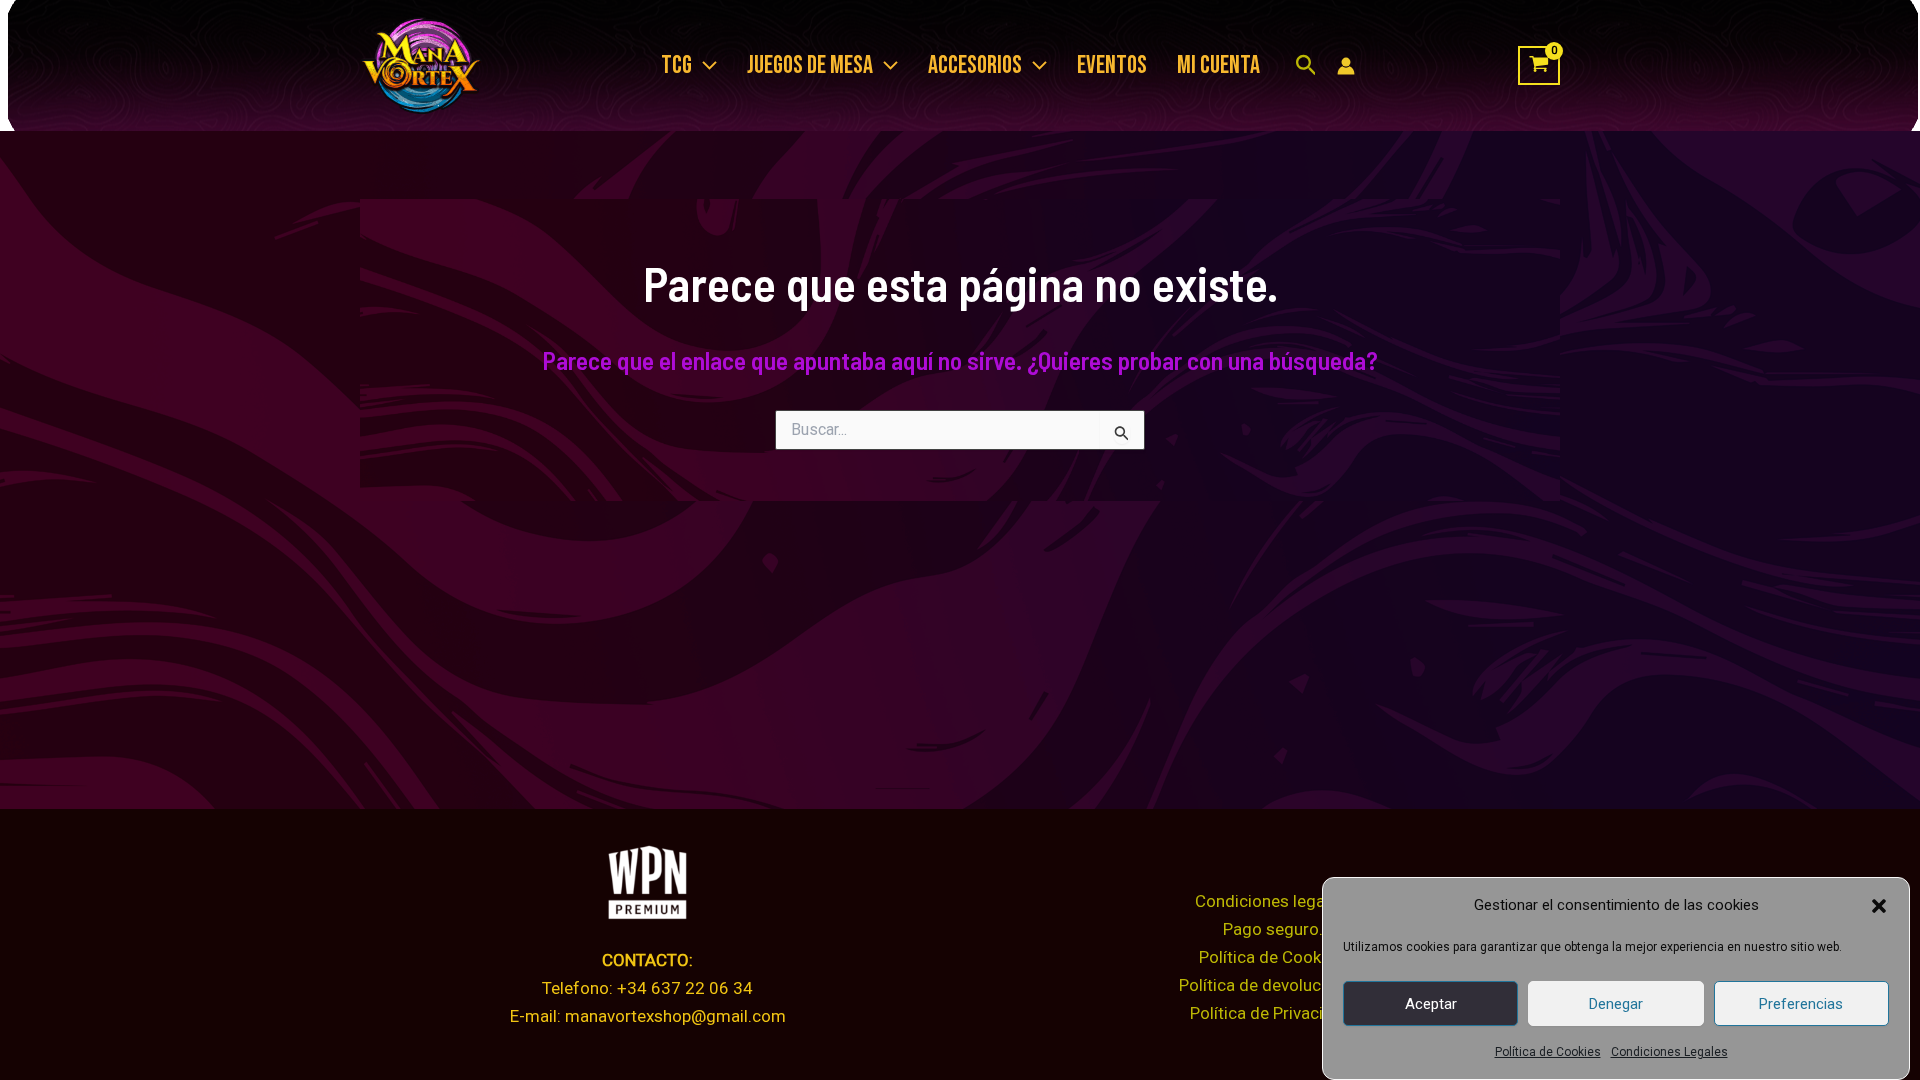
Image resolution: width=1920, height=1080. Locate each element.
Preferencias (1801, 1003)
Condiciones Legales (1669, 1052)
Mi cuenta (1218, 65)
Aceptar (1431, 1003)
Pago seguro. (1273, 929)
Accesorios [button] (975, 65)
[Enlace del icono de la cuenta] (1346, 66)
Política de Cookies (1548, 1052)
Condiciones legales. (1273, 901)
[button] (1879, 906)
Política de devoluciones (1270, 985)
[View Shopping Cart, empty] (1539, 66)
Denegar (1616, 1003)
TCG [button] (676, 65)
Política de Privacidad (1271, 1013)
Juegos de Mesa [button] (810, 65)
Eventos (1112, 65)
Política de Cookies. (1273, 957)
